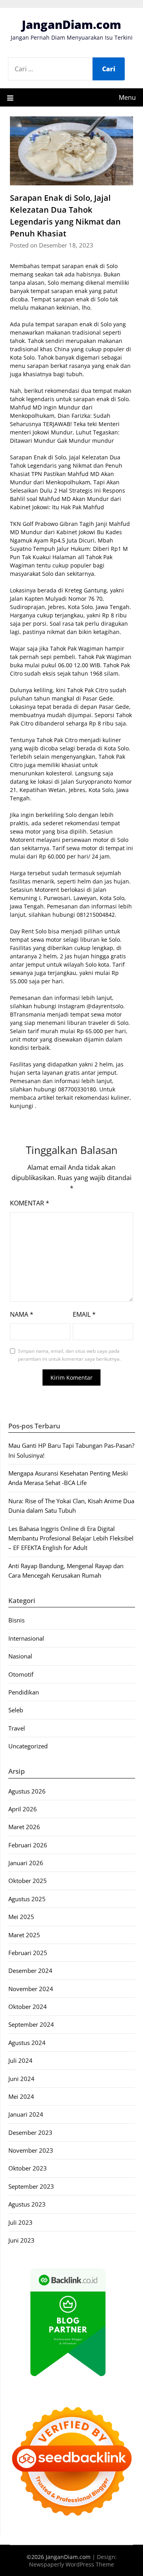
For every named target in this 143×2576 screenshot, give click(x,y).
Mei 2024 (21, 2096)
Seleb (16, 1710)
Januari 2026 (26, 1863)
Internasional (26, 1638)
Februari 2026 (28, 1845)
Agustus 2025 (27, 1899)
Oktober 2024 (28, 2007)
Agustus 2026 (27, 1791)
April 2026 (23, 1809)
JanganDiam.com (71, 24)
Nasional (20, 1656)
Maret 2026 (24, 1827)
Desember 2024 (30, 1971)
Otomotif (21, 1674)
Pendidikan (24, 1692)
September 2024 (31, 2024)
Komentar (30, 1203)
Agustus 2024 (27, 2043)
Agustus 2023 (27, 2204)
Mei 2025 (21, 1917)
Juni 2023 (21, 2240)
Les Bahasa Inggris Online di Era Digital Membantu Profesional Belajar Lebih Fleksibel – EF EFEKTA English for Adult (71, 1538)
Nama (22, 1314)
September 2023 (31, 2186)
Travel (17, 1728)
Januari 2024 (26, 2114)
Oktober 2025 (28, 1881)
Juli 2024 (20, 2060)
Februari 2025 (28, 1953)
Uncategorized (28, 1746)
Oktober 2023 (28, 2168)
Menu (127, 97)
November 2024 (31, 1989)
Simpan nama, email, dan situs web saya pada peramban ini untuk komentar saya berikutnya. (69, 1355)
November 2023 (31, 2150)
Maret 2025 (24, 1935)
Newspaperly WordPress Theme (71, 2564)
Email (84, 1314)
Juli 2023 (20, 2222)
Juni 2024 (21, 2079)
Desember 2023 (30, 2132)
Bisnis (16, 1620)
